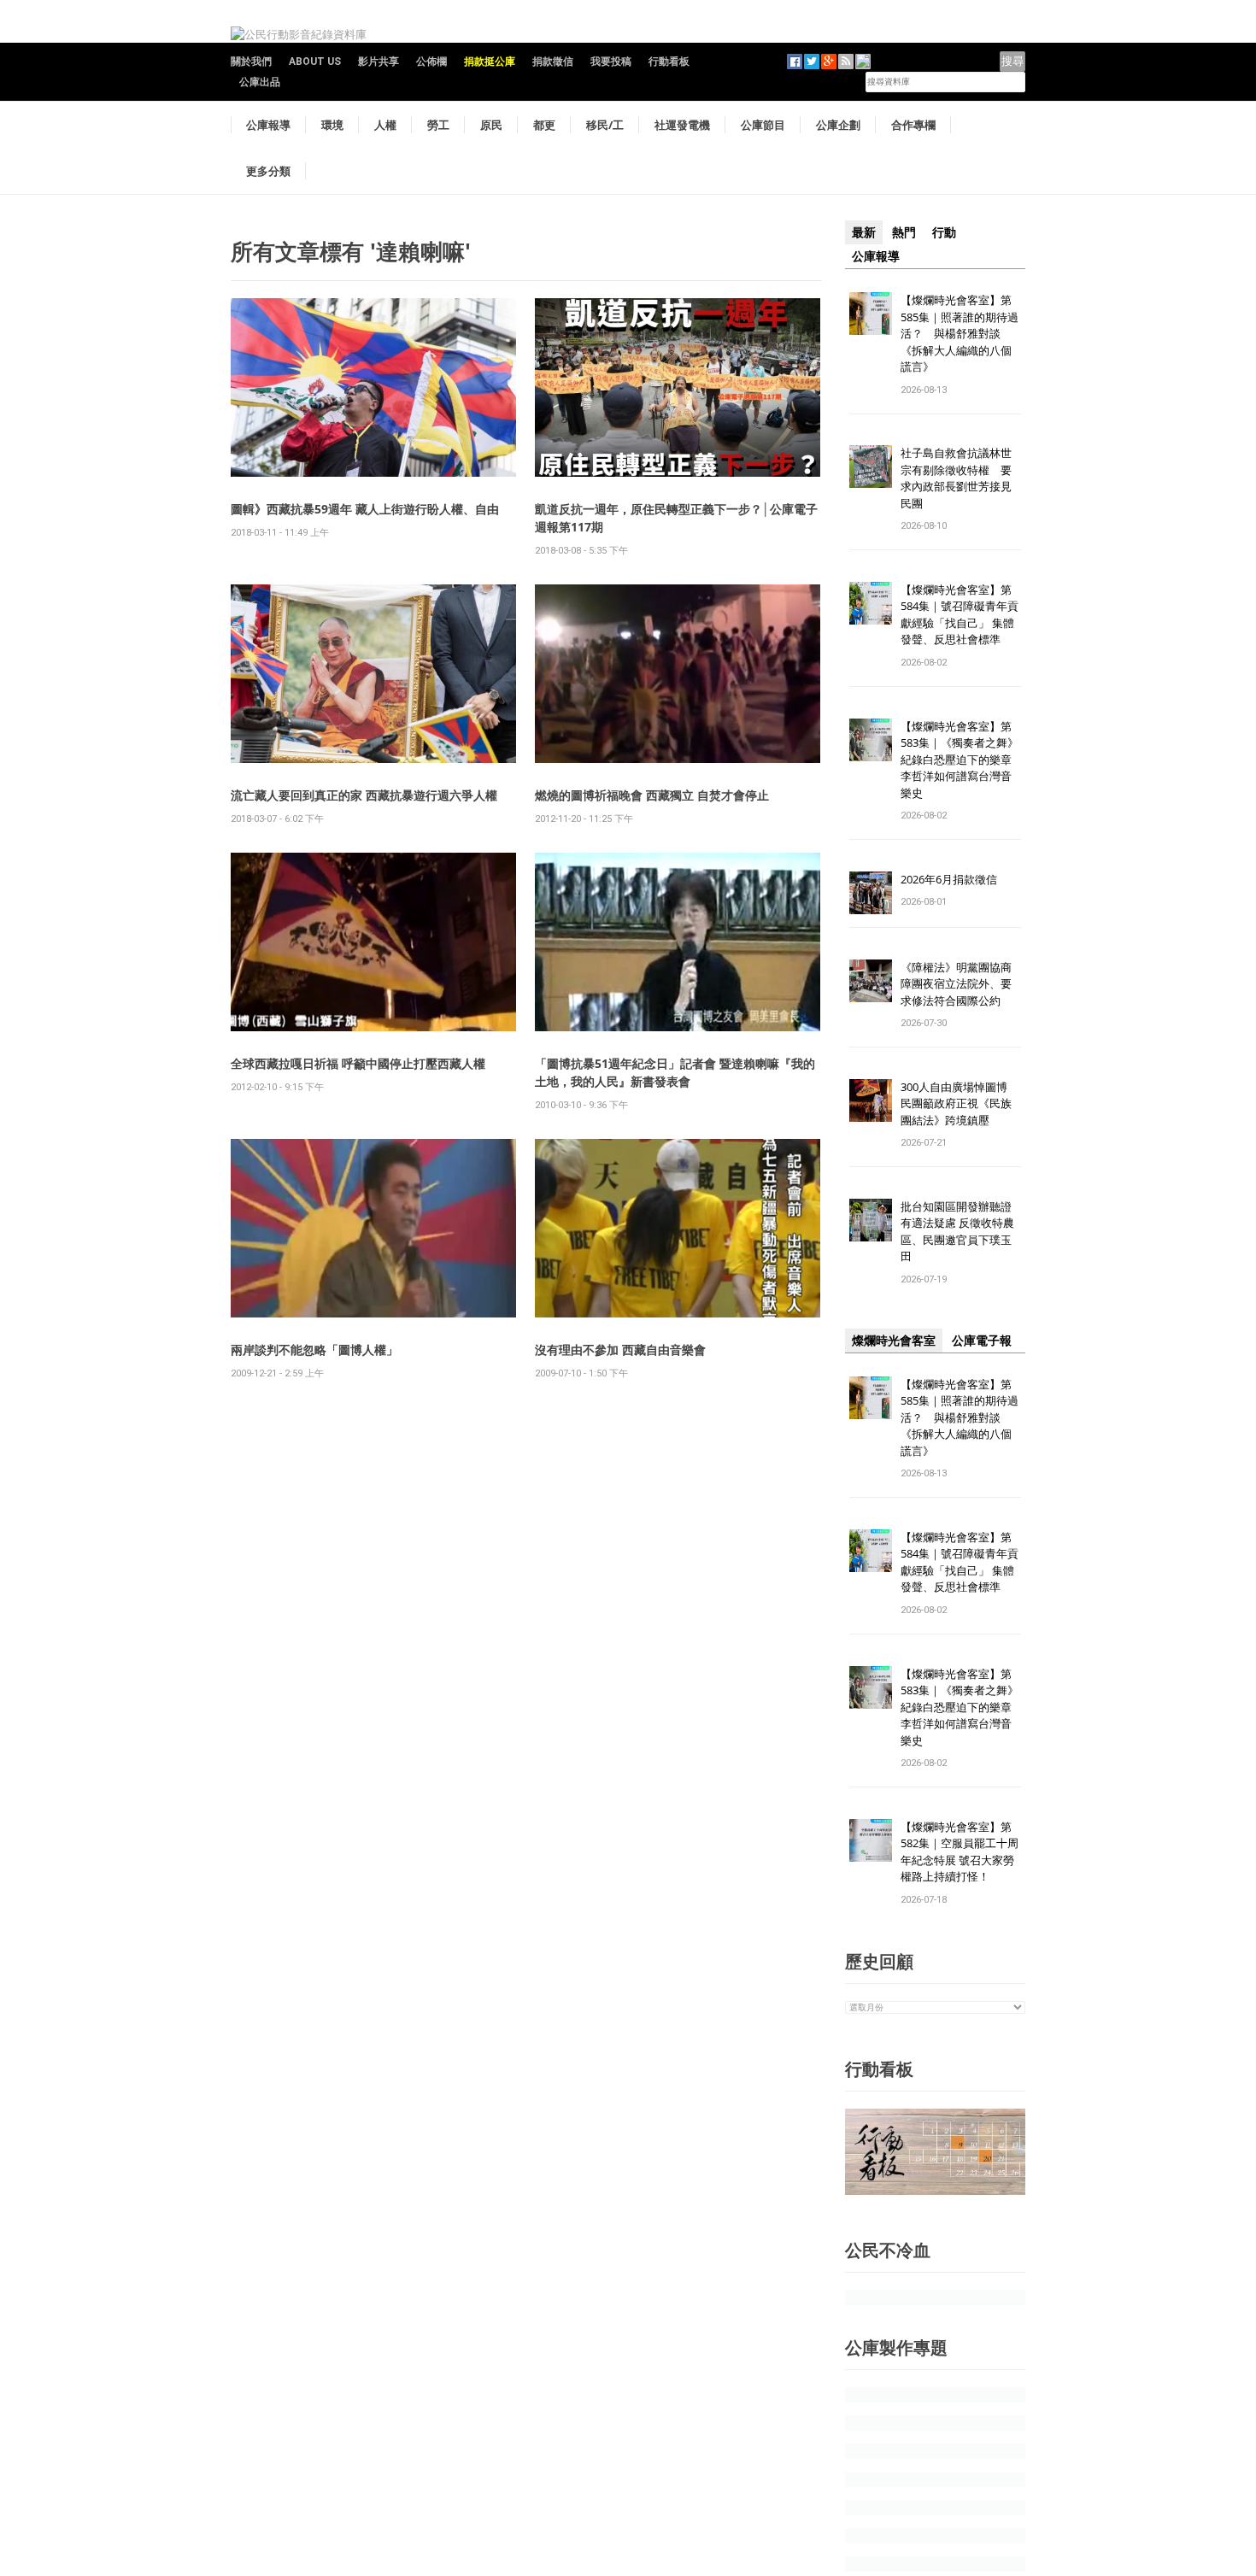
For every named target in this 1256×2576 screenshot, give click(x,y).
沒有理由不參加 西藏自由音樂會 (620, 1350)
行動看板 (669, 62)
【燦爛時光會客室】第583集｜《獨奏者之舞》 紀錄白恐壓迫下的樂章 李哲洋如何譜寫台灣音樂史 (960, 760)
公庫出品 (260, 82)
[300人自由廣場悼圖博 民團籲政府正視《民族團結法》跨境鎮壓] (871, 1099)
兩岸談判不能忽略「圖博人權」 (314, 1350)
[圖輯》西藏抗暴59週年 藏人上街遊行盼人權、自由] (373, 387)
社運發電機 (682, 125)
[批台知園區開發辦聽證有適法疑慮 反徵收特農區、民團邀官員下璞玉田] (871, 1219)
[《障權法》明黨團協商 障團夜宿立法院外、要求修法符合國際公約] (871, 980)
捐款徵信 (553, 62)
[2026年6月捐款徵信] (871, 892)
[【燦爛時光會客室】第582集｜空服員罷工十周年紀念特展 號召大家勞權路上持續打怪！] (871, 1839)
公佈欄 (431, 62)
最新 (864, 232)
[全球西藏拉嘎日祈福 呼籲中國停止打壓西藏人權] (373, 941)
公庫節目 (763, 125)
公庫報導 (268, 125)
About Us (315, 62)
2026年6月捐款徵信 (949, 879)
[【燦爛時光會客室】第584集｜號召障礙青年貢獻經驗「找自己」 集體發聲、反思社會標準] (871, 602)
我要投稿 (611, 62)
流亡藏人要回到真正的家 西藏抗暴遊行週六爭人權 (364, 795)
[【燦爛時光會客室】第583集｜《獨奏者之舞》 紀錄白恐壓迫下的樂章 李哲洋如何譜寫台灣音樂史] (871, 739)
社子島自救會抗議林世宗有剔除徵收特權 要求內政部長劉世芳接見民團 (956, 478)
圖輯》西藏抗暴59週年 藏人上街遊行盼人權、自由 (365, 509)
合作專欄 (913, 125)
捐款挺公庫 (490, 62)
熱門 (904, 232)
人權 (385, 125)
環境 (332, 125)
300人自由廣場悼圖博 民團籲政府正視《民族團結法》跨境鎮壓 (960, 1103)
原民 (491, 125)
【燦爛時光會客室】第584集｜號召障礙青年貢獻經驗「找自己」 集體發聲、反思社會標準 (960, 615)
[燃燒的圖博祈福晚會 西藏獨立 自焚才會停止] (678, 673)
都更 (544, 125)
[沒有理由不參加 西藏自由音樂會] (678, 1227)
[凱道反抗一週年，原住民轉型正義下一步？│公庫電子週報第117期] (678, 387)
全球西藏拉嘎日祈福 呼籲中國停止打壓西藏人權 (358, 1063)
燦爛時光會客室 (894, 1341)
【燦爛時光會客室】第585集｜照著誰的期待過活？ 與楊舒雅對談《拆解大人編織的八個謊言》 (960, 333)
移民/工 (605, 125)
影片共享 (379, 62)
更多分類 (268, 171)
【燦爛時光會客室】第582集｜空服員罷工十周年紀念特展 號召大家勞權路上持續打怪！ (960, 1852)
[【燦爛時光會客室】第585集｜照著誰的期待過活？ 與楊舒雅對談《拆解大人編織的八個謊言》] (871, 312)
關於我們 (251, 62)
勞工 (438, 125)
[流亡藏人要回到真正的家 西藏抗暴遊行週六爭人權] (373, 673)
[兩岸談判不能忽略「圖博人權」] (373, 1227)
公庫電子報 (982, 1341)
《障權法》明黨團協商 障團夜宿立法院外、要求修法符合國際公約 (962, 984)
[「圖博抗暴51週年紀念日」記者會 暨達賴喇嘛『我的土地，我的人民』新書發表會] (678, 941)
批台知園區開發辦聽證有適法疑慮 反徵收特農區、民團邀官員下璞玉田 (957, 1232)
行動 (944, 232)
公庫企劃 (838, 125)
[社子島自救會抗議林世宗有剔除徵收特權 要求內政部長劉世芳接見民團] (871, 466)
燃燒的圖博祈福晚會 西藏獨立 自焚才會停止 (652, 795)
